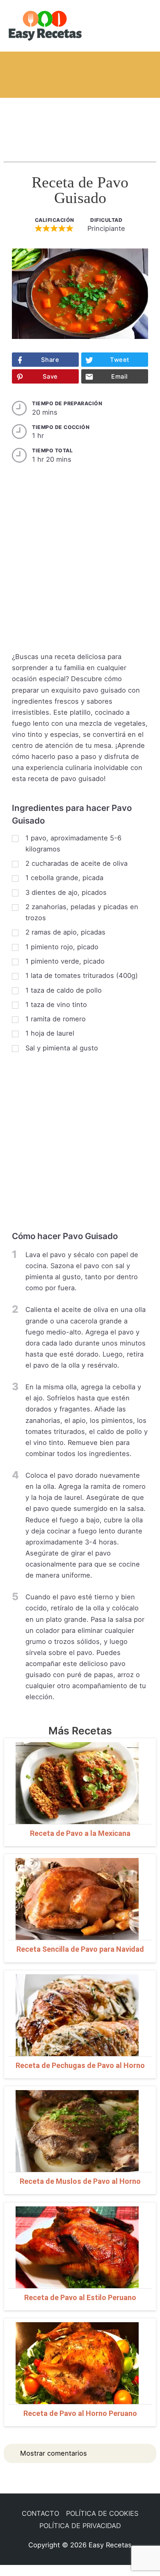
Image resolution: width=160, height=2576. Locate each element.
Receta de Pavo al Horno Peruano (80, 2413)
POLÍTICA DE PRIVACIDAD (80, 2526)
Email (119, 377)
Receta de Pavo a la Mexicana (80, 1833)
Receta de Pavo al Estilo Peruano (80, 2297)
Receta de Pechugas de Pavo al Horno (80, 2065)
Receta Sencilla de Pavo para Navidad (80, 1949)
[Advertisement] (80, 122)
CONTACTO (40, 2513)
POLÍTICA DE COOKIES (102, 2513)
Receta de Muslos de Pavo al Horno (80, 2181)
